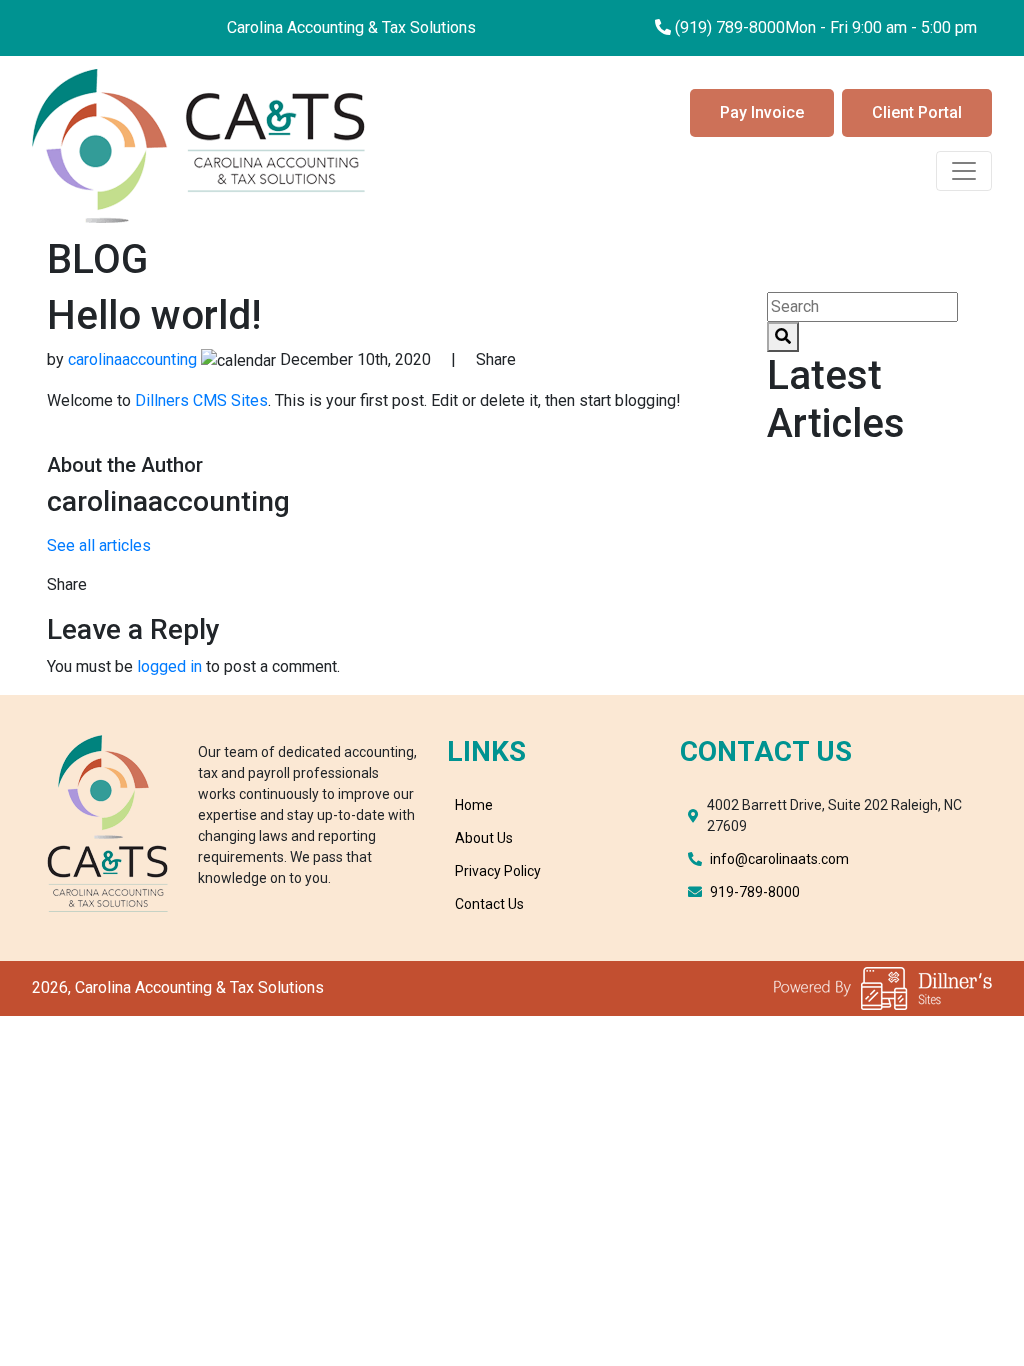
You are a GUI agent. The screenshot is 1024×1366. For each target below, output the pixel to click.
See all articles (99, 545)
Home (474, 805)
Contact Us (489, 904)
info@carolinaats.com (779, 859)
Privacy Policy (498, 871)
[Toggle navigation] (964, 171)
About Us (484, 838)
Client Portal (917, 112)
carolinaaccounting (132, 359)
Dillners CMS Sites (201, 400)
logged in (169, 666)
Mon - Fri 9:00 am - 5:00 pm (881, 27)
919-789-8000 (755, 892)
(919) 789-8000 (730, 27)
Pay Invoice (762, 112)
